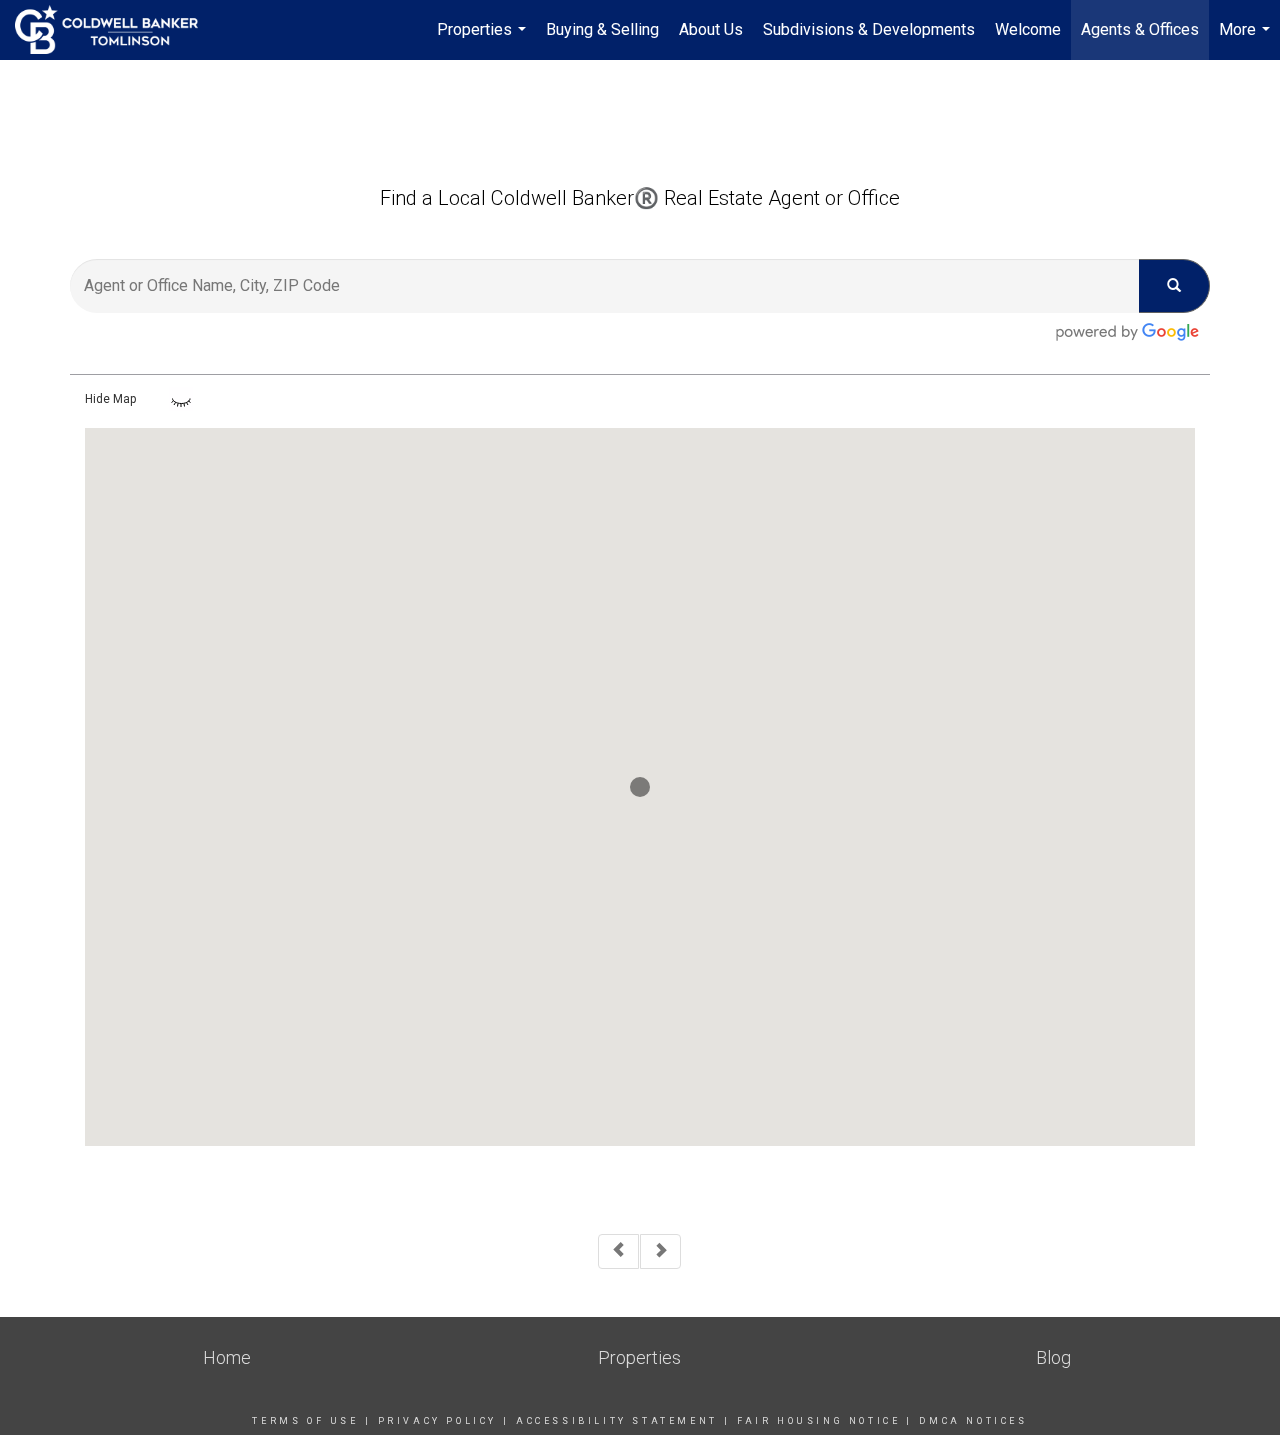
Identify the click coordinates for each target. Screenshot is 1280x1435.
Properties (484, 40)
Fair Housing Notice (818, 1421)
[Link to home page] (116, 30)
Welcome (1028, 29)
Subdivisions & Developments (869, 29)
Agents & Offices (1140, 29)
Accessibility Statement (617, 1421)
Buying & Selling (602, 29)
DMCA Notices (973, 1421)
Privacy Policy (437, 1421)
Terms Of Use (305, 1421)
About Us (711, 29)
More (1247, 40)
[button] (640, 787)
